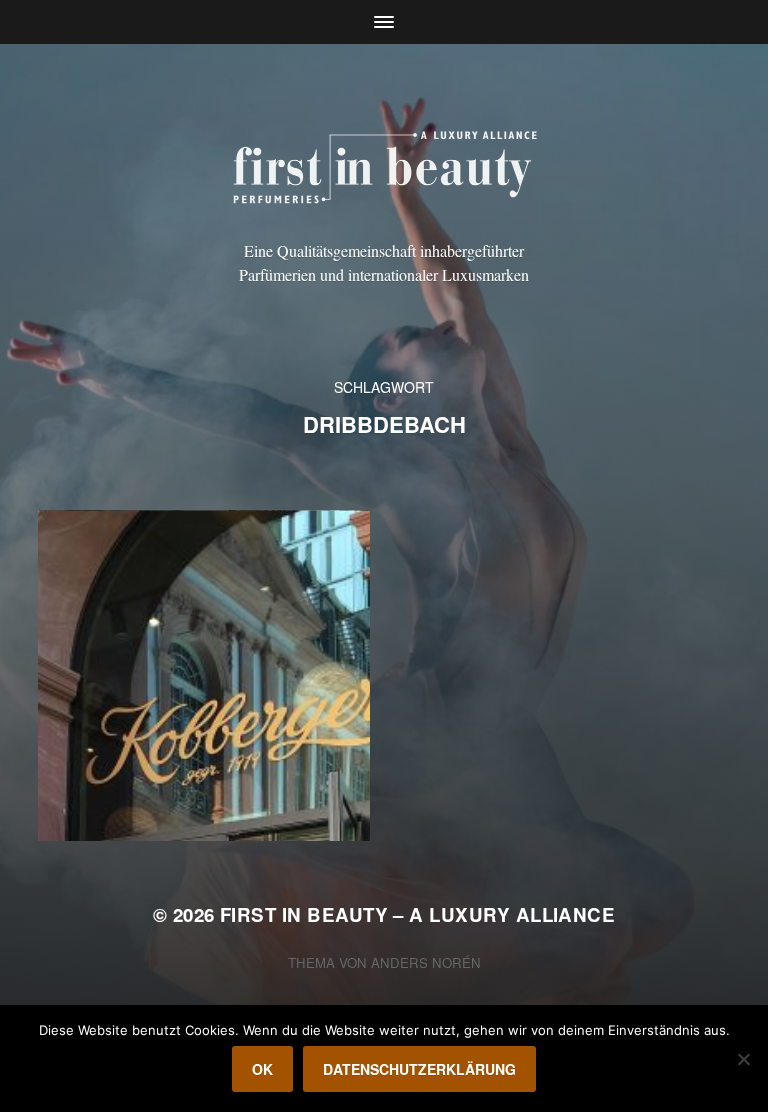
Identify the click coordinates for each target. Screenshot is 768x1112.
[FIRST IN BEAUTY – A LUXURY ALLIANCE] (384, 164)
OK (262, 1069)
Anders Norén (426, 962)
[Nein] (743, 1059)
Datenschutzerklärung (419, 1069)
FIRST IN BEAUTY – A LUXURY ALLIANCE (417, 914)
